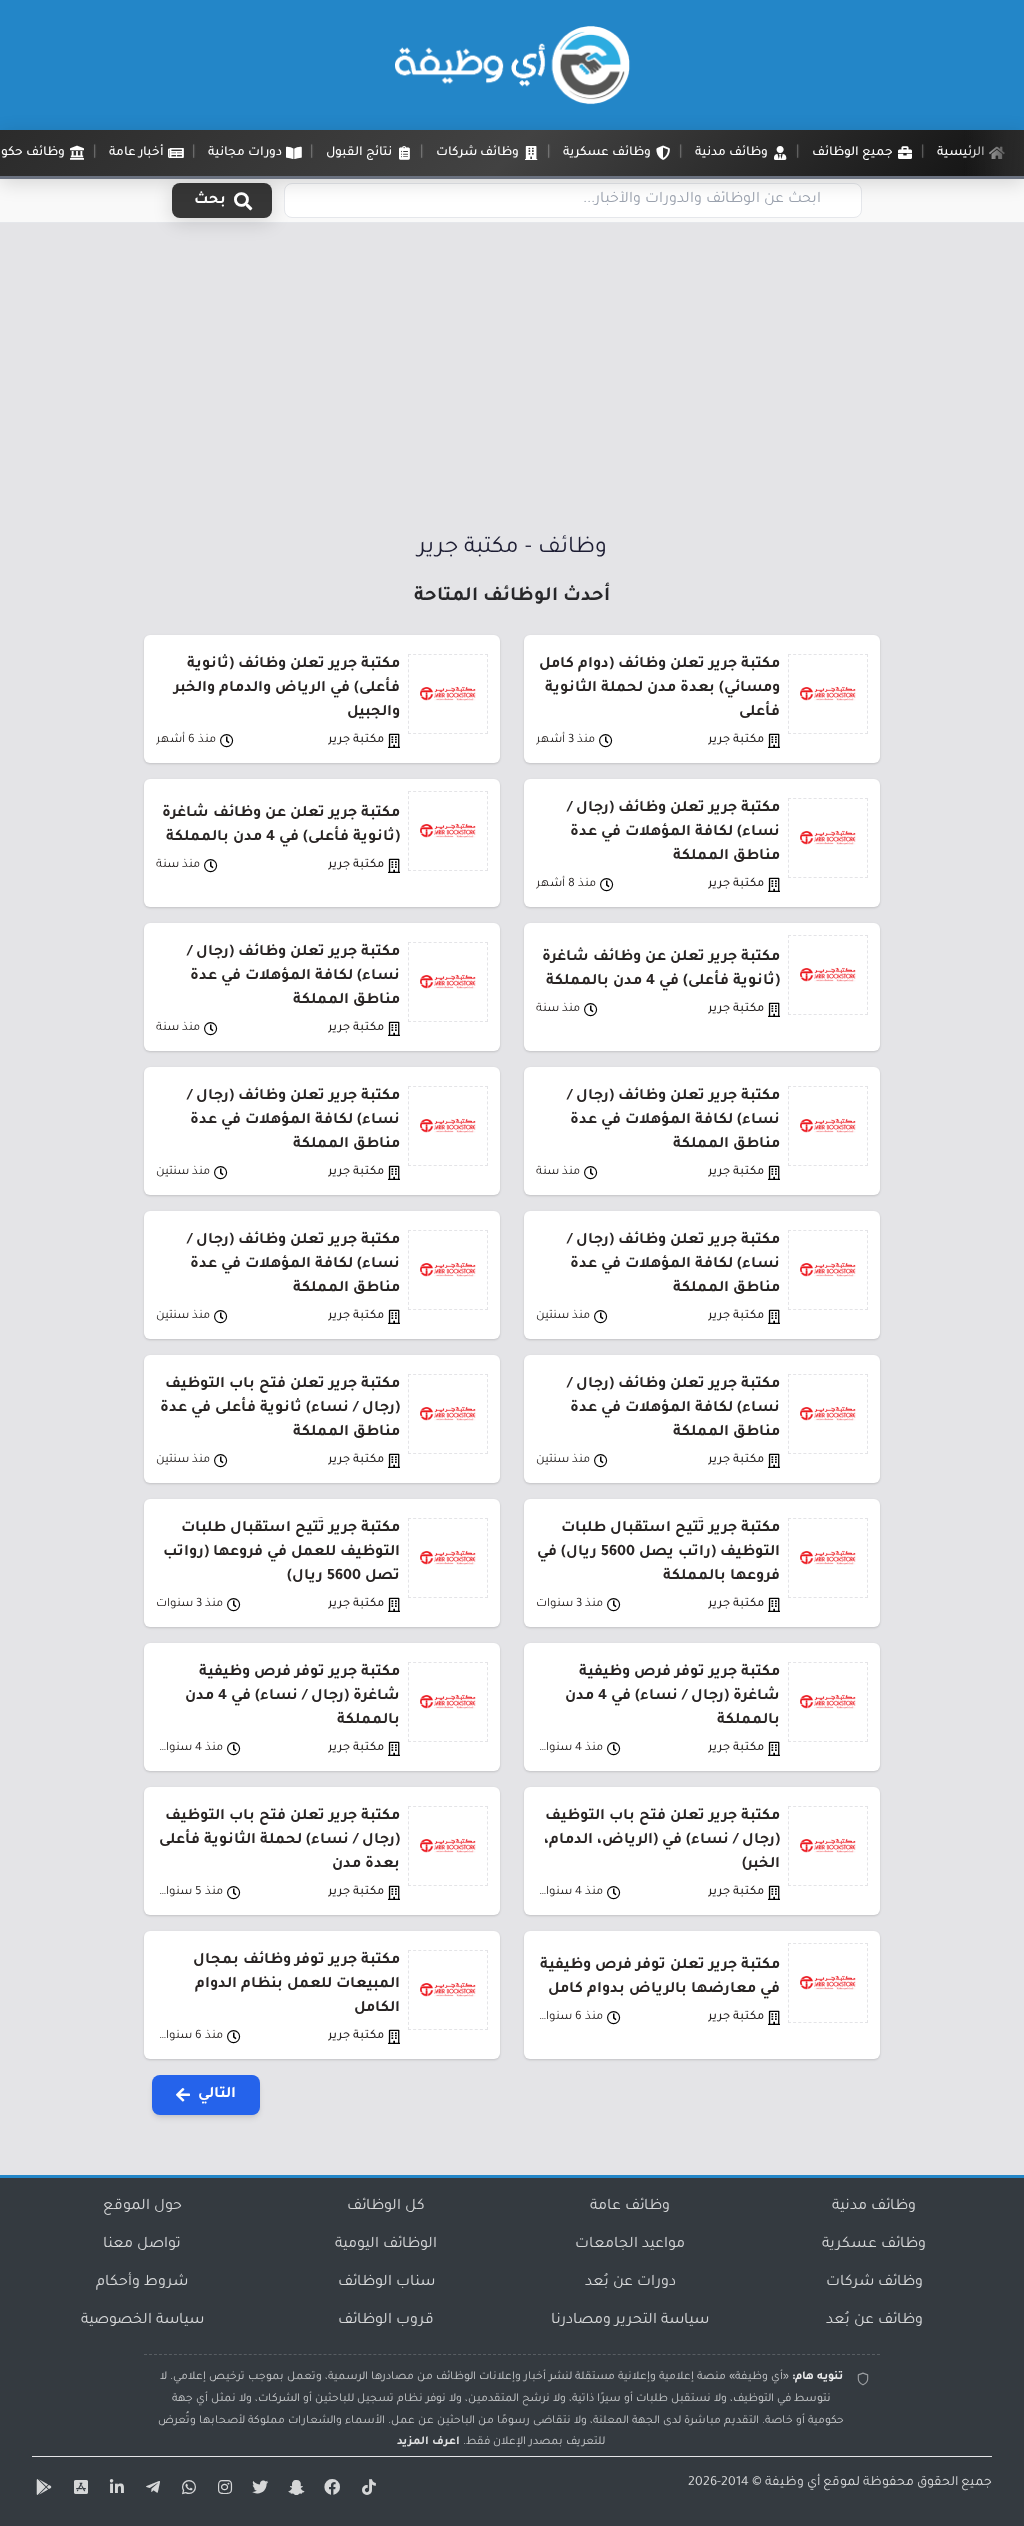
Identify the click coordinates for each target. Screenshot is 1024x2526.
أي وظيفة (792, 2483)
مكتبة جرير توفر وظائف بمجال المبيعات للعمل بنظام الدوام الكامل (296, 1985)
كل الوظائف (386, 2207)
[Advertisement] (512, 383)
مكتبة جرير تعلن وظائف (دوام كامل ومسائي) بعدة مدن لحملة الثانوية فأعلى (659, 689)
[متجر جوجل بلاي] (42, 2491)
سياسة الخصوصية (142, 2321)
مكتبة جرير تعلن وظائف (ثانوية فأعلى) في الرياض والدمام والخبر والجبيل (287, 689)
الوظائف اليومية (386, 2245)
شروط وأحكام (142, 2283)
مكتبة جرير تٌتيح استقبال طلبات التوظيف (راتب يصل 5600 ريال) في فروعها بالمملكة (658, 1553)
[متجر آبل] (78, 2491)
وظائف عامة (630, 2207)
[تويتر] (258, 2491)
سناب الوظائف (386, 2283)
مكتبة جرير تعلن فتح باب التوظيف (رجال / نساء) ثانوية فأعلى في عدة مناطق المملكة (280, 1409)
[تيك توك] (366, 2491)
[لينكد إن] (114, 2491)
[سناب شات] (294, 2491)
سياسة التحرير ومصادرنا (630, 2321)
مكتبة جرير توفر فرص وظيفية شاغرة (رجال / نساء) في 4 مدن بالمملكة (672, 1697)
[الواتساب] (186, 2491)
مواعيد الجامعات (630, 2245)
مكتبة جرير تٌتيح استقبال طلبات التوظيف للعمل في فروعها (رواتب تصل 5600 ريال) (281, 1553)
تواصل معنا (142, 2245)
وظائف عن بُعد (874, 2321)
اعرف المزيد (428, 2442)
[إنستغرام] (222, 2491)
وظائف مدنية (874, 2207)
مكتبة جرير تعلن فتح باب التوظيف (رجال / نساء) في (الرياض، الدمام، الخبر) (662, 1841)
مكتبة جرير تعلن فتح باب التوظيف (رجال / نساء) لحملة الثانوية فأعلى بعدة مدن (279, 1841)
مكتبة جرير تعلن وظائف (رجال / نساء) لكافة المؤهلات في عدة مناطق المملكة (673, 833)
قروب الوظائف (386, 2321)
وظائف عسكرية (874, 2245)
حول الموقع (142, 2207)
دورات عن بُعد (630, 2283)
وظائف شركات (874, 2283)
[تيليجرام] (150, 2491)
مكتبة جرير (736, 740)
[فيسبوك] (330, 2491)
